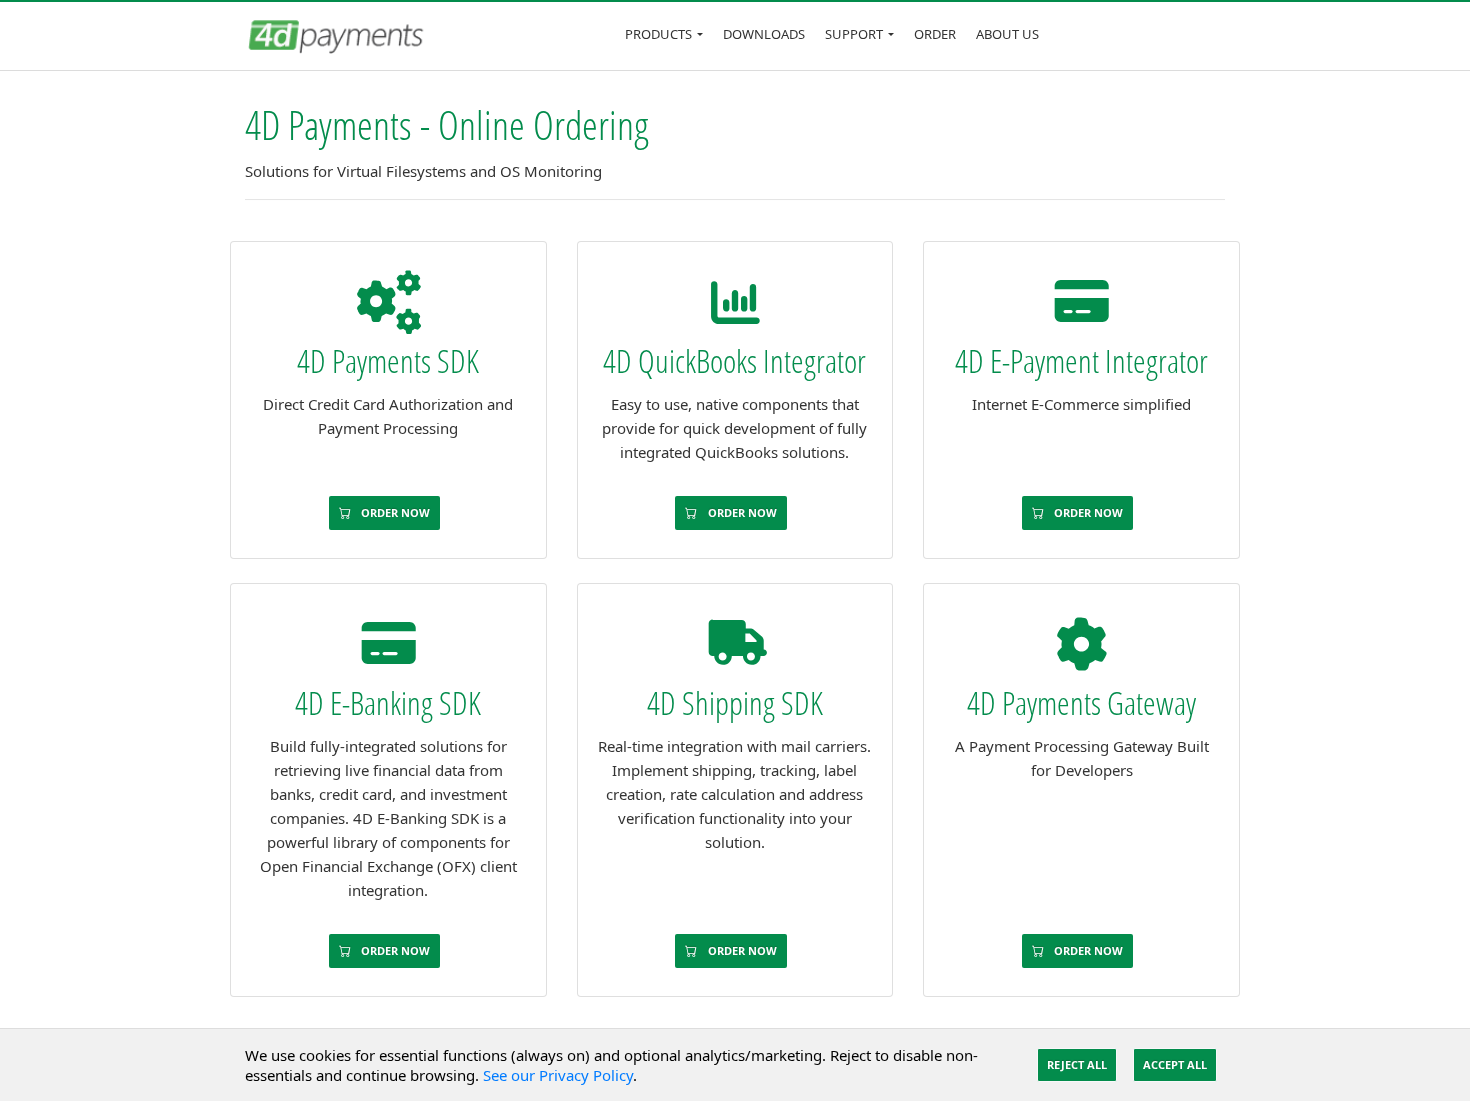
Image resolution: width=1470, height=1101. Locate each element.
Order (935, 34)
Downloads (764, 34)
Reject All (1077, 1064)
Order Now (394, 512)
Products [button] (658, 34)
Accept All (1175, 1064)
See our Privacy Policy (558, 1075)
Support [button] (854, 34)
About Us (1007, 34)
